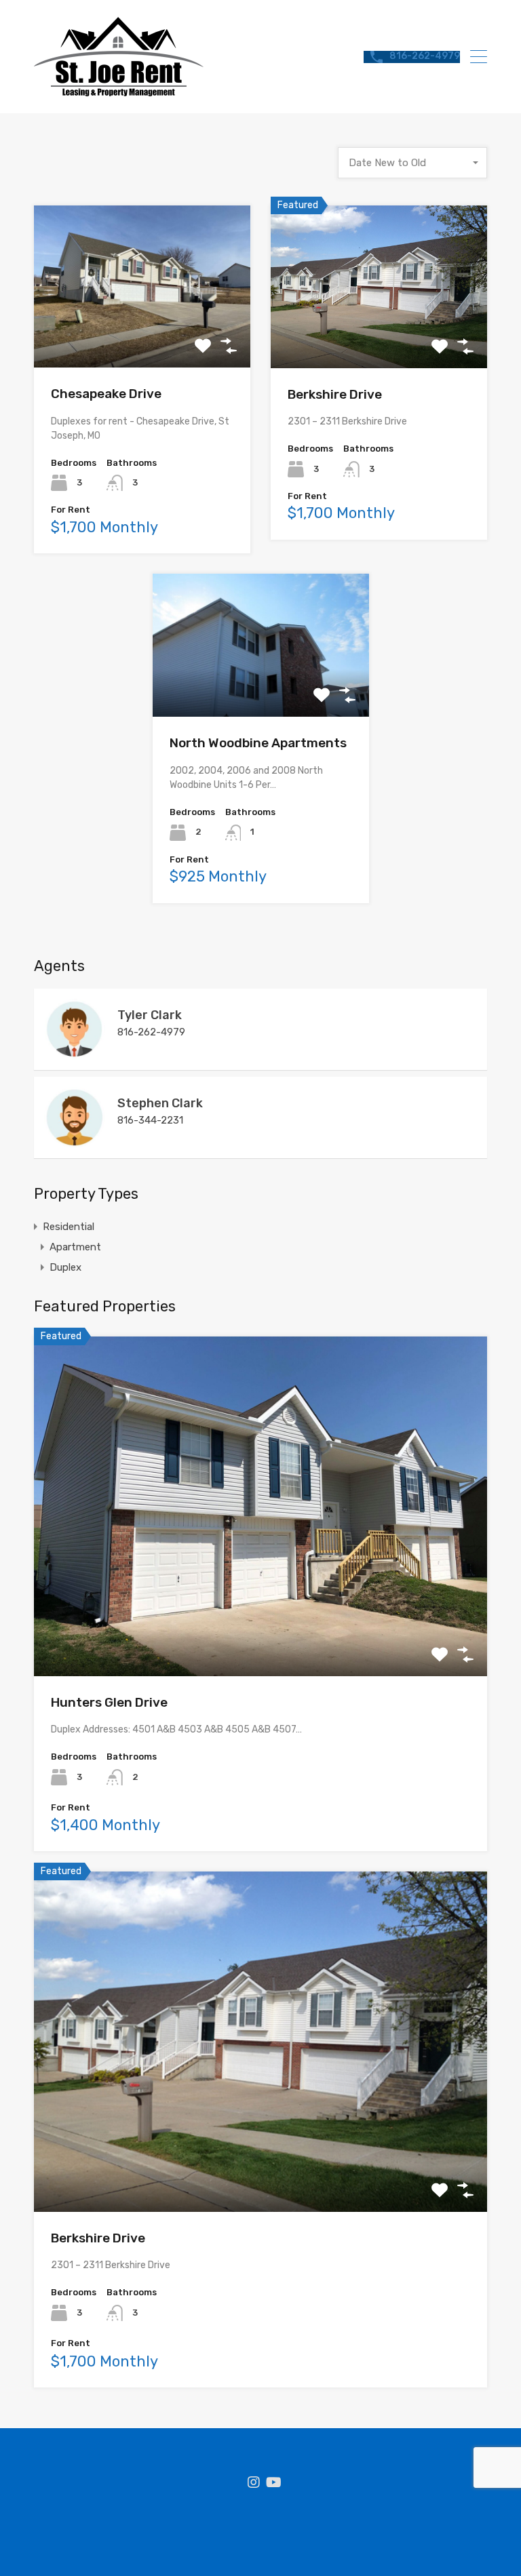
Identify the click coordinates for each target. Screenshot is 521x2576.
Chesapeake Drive (106, 394)
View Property (142, 335)
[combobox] (412, 163)
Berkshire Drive (335, 394)
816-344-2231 (150, 1120)
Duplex (65, 1267)
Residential (69, 1227)
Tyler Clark (150, 1015)
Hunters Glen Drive (109, 1702)
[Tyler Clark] (75, 1054)
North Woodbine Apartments (258, 743)
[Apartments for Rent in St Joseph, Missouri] (119, 90)
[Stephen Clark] (75, 1142)
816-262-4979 (425, 56)
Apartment (75, 1247)
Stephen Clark (160, 1103)
